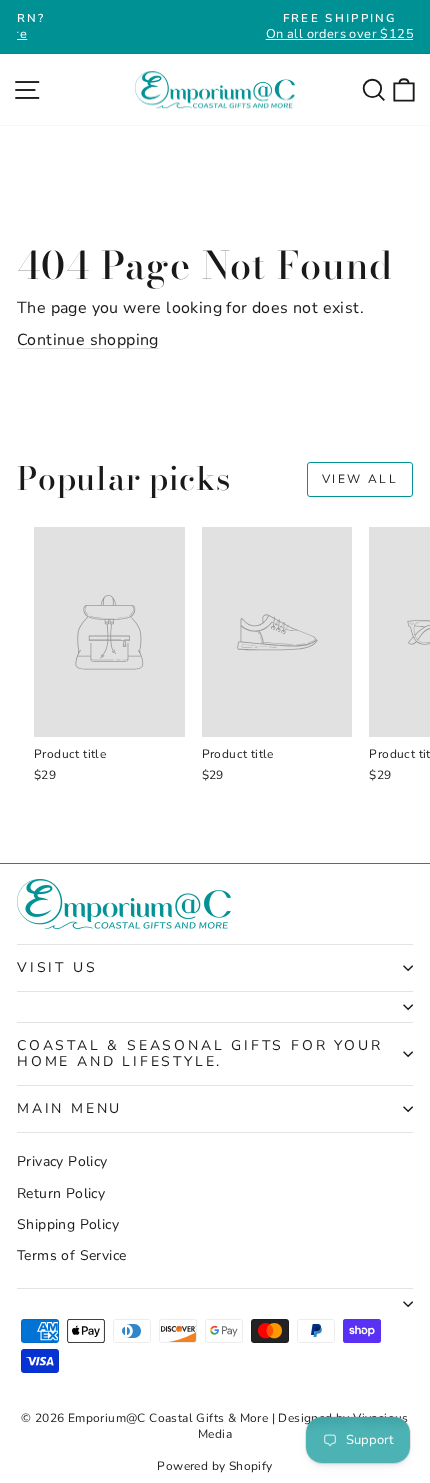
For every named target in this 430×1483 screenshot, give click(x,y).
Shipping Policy (68, 1224)
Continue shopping (88, 340)
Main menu (69, 1108)
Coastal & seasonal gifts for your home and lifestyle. (199, 1053)
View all (360, 479)
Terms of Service (71, 1255)
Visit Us (57, 967)
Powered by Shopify (214, 1466)
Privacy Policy (62, 1161)
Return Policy (61, 1193)
